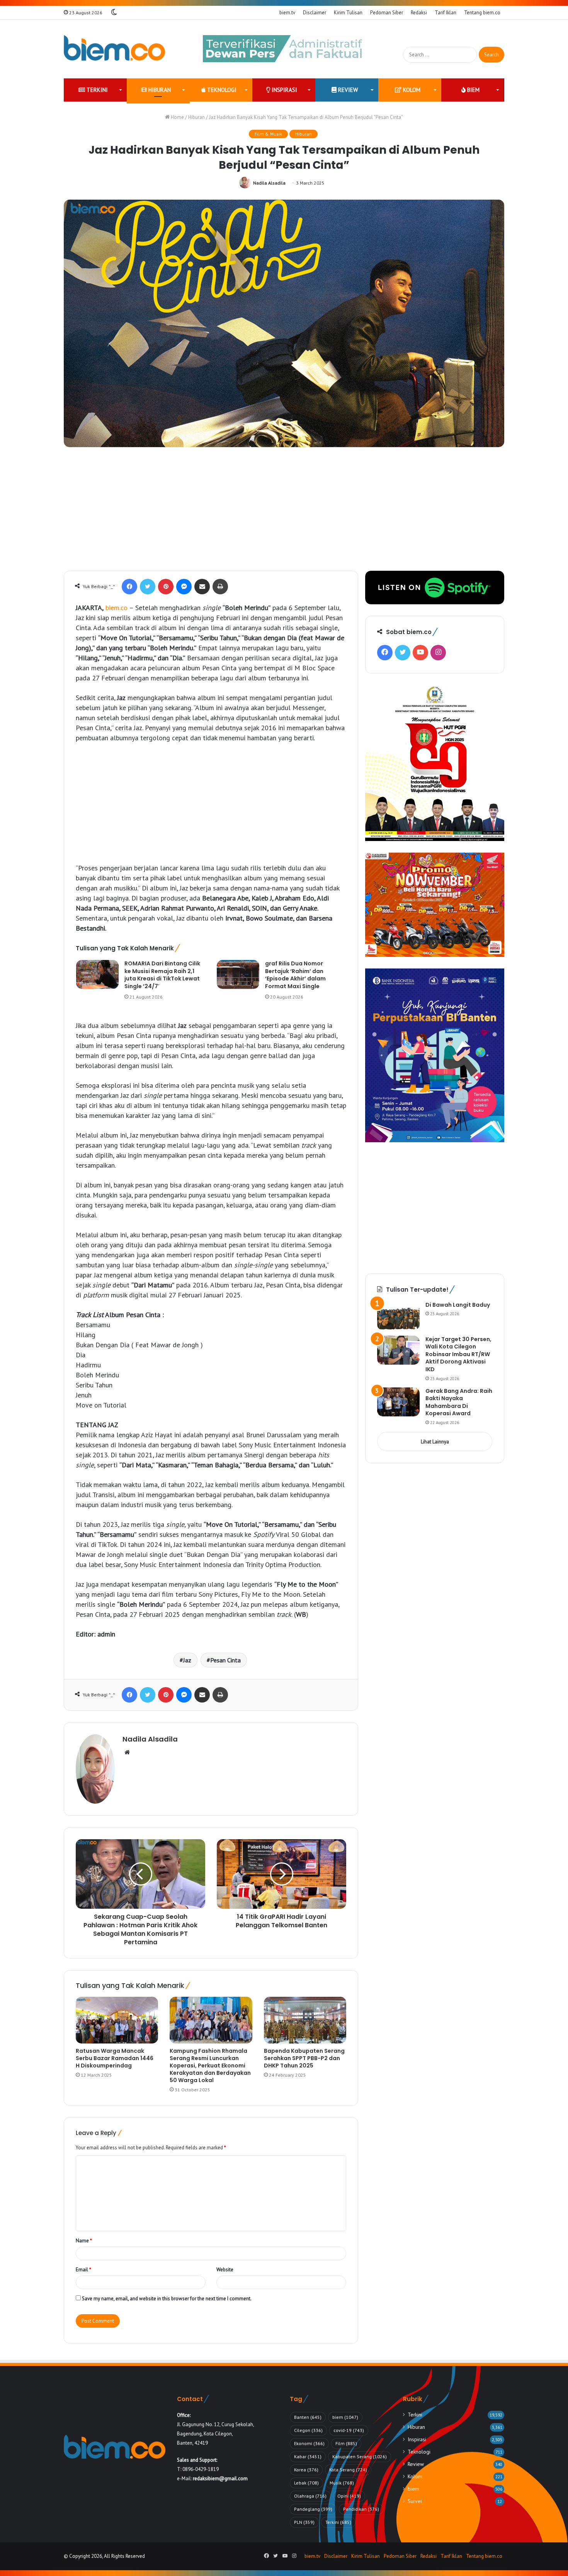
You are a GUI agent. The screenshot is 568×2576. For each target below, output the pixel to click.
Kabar (308, 2456)
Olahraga (310, 2496)
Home (177, 117)
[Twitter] (148, 587)
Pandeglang (313, 2509)
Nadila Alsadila (269, 183)
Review (347, 90)
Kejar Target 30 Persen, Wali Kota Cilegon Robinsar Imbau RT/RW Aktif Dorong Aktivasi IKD (458, 1354)
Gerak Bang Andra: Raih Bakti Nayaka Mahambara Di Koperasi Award (459, 1402)
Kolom (411, 90)
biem (473, 90)
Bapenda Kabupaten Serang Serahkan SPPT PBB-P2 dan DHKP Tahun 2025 (304, 2058)
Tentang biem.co (482, 13)
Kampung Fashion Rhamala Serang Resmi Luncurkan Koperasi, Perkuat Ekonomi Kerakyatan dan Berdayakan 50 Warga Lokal (210, 2066)
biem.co (116, 608)
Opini (349, 2496)
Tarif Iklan (446, 13)
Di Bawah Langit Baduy (458, 1305)
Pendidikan (361, 2509)
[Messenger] (184, 587)
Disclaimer (315, 13)
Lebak (306, 2483)
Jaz (187, 1660)
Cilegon (308, 2430)
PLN (304, 2522)
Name (84, 2241)
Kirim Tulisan (348, 13)
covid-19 (349, 2430)
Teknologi (221, 90)
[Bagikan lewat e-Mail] (202, 587)
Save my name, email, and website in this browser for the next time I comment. (167, 2299)
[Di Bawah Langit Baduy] (398, 1316)
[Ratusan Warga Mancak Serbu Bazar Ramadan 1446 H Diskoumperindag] (117, 2020)
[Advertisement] (284, 513)
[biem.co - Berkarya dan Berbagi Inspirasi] (115, 49)
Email (83, 2270)
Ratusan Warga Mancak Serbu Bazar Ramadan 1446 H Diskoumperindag (115, 2058)
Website (225, 2270)
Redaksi (419, 13)
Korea (306, 2470)
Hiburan (159, 90)
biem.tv (287, 13)
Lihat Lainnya (435, 1442)
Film (346, 2443)
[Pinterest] (166, 587)
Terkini (96, 90)
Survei (415, 2501)
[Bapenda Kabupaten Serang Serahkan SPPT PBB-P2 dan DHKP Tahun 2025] (305, 2020)
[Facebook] (129, 587)
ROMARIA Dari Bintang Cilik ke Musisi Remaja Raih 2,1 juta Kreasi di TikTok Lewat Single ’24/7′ (162, 975)
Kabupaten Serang (360, 2456)
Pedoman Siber (387, 13)
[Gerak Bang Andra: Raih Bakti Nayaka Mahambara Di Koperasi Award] (398, 1402)
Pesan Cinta (225, 1660)
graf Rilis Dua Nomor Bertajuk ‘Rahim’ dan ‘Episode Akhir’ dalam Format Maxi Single (295, 975)
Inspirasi (284, 90)
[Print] (220, 587)
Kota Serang (348, 2470)
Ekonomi (309, 2443)
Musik (342, 2483)
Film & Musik (268, 134)
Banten (308, 2417)
